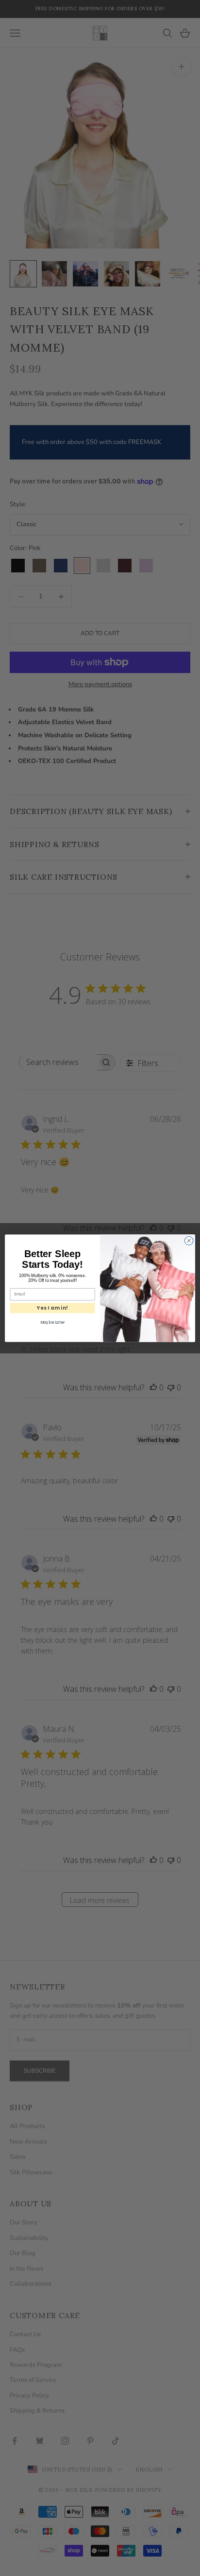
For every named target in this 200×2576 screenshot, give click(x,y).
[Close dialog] (189, 1241)
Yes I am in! (52, 1308)
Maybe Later (52, 1322)
